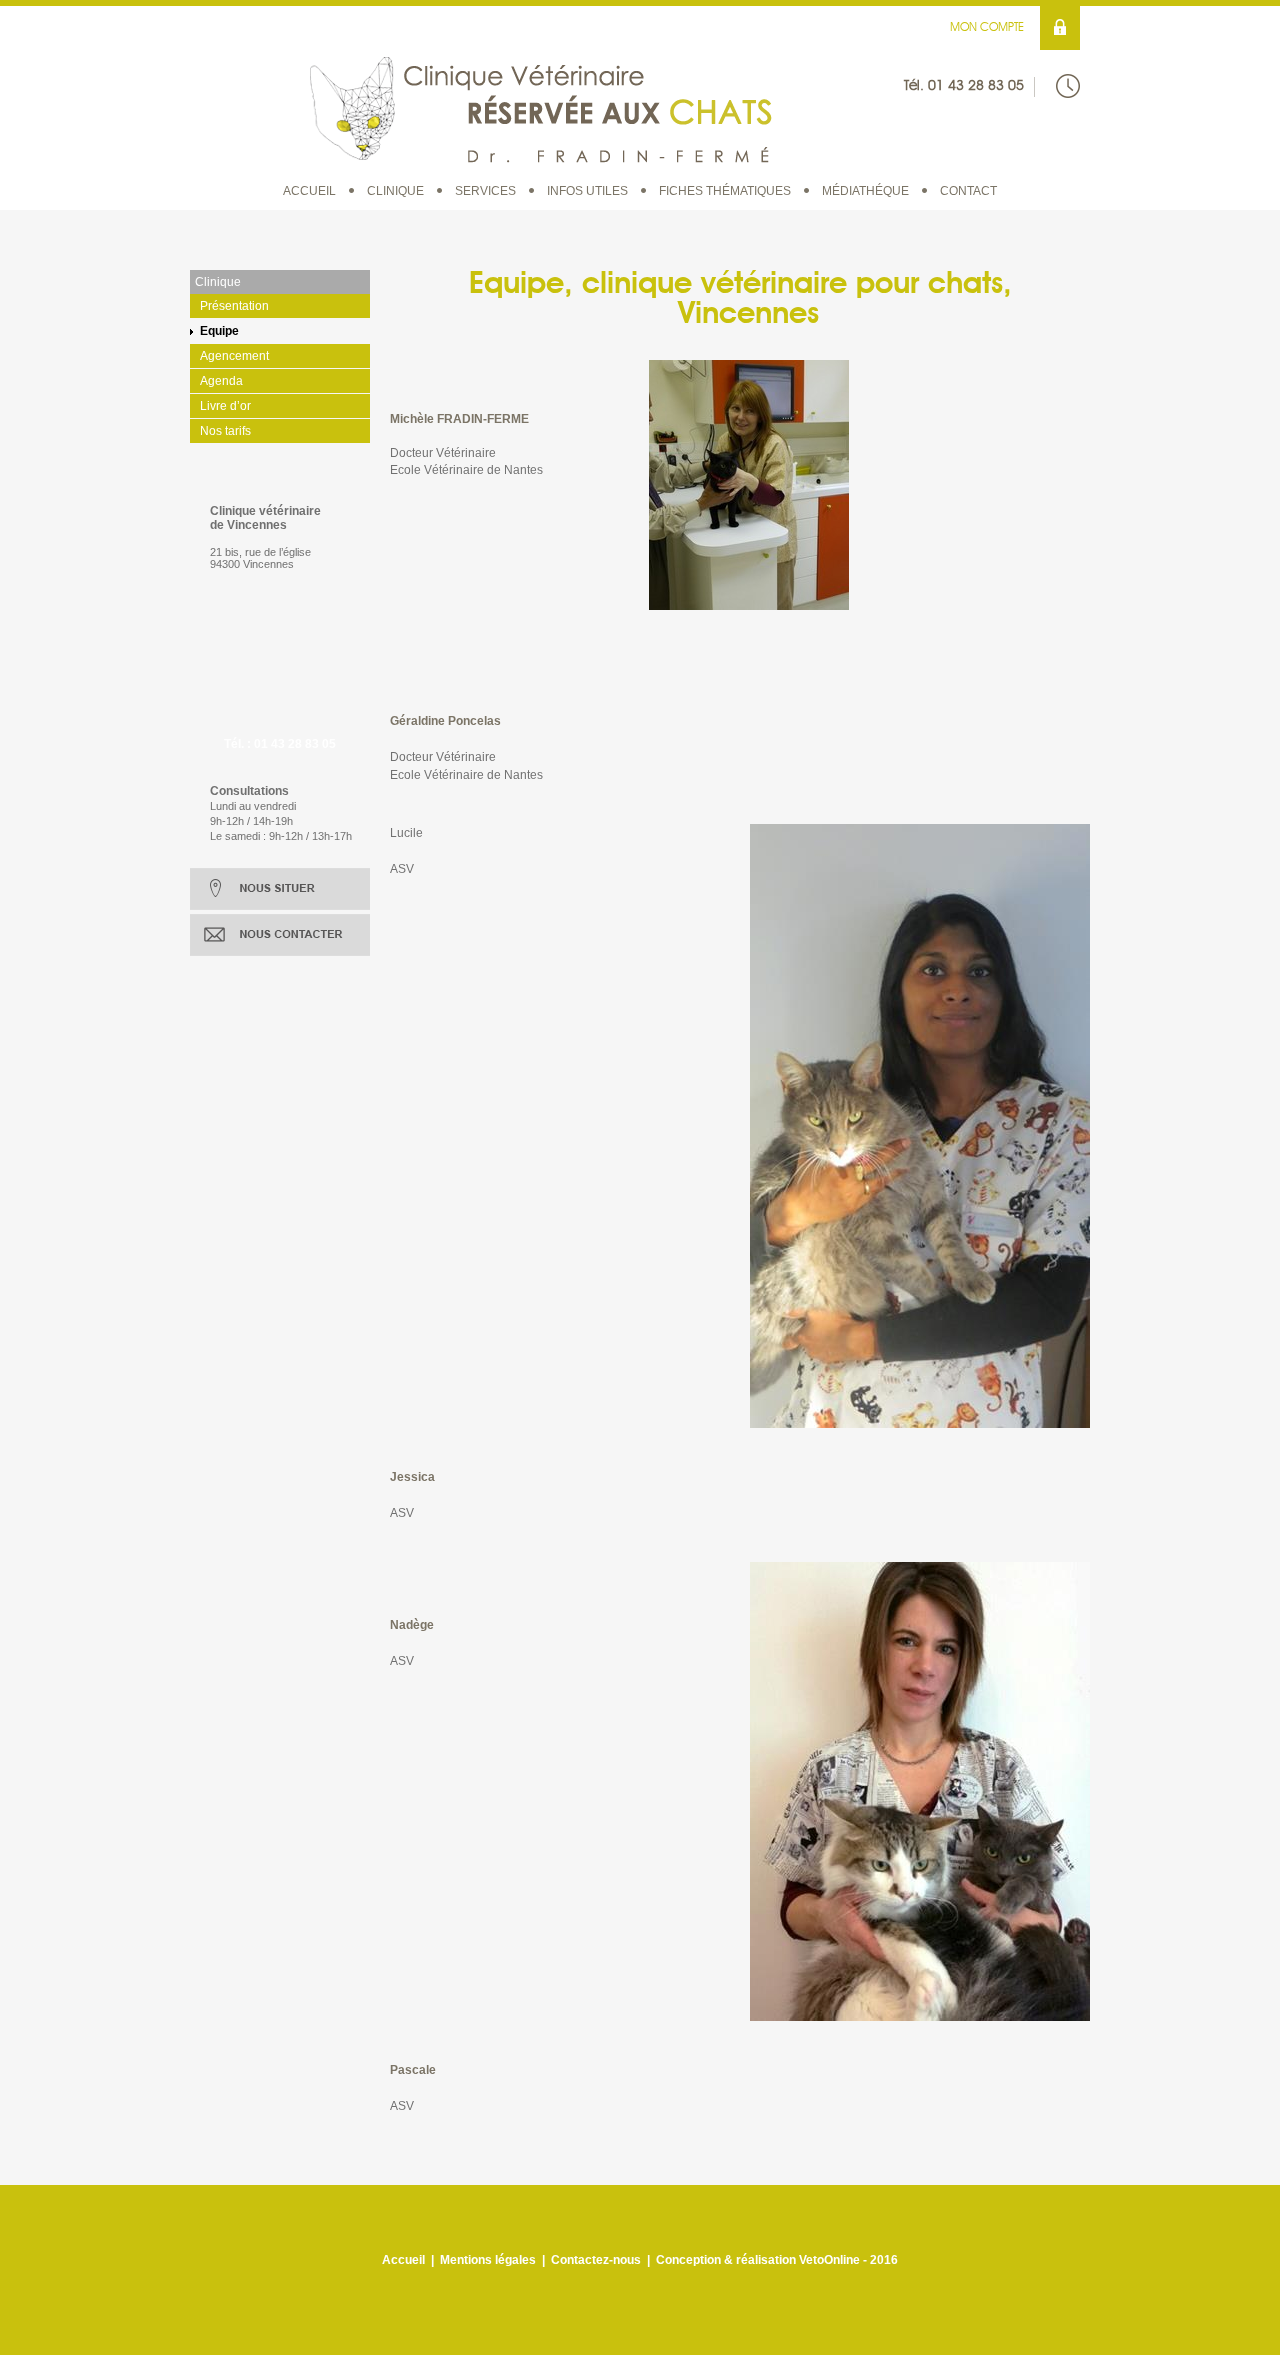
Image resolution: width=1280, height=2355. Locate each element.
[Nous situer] (280, 889)
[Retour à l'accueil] (541, 108)
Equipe (219, 331)
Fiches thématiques (725, 191)
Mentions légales (488, 2260)
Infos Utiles (587, 191)
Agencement (234, 356)
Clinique (395, 191)
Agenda (221, 381)
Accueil (309, 191)
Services (485, 191)
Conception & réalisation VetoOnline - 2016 (777, 2260)
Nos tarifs (225, 431)
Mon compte (987, 28)
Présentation (234, 306)
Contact (968, 191)
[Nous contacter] (280, 935)
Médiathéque (865, 191)
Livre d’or (225, 406)
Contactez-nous (596, 2260)
